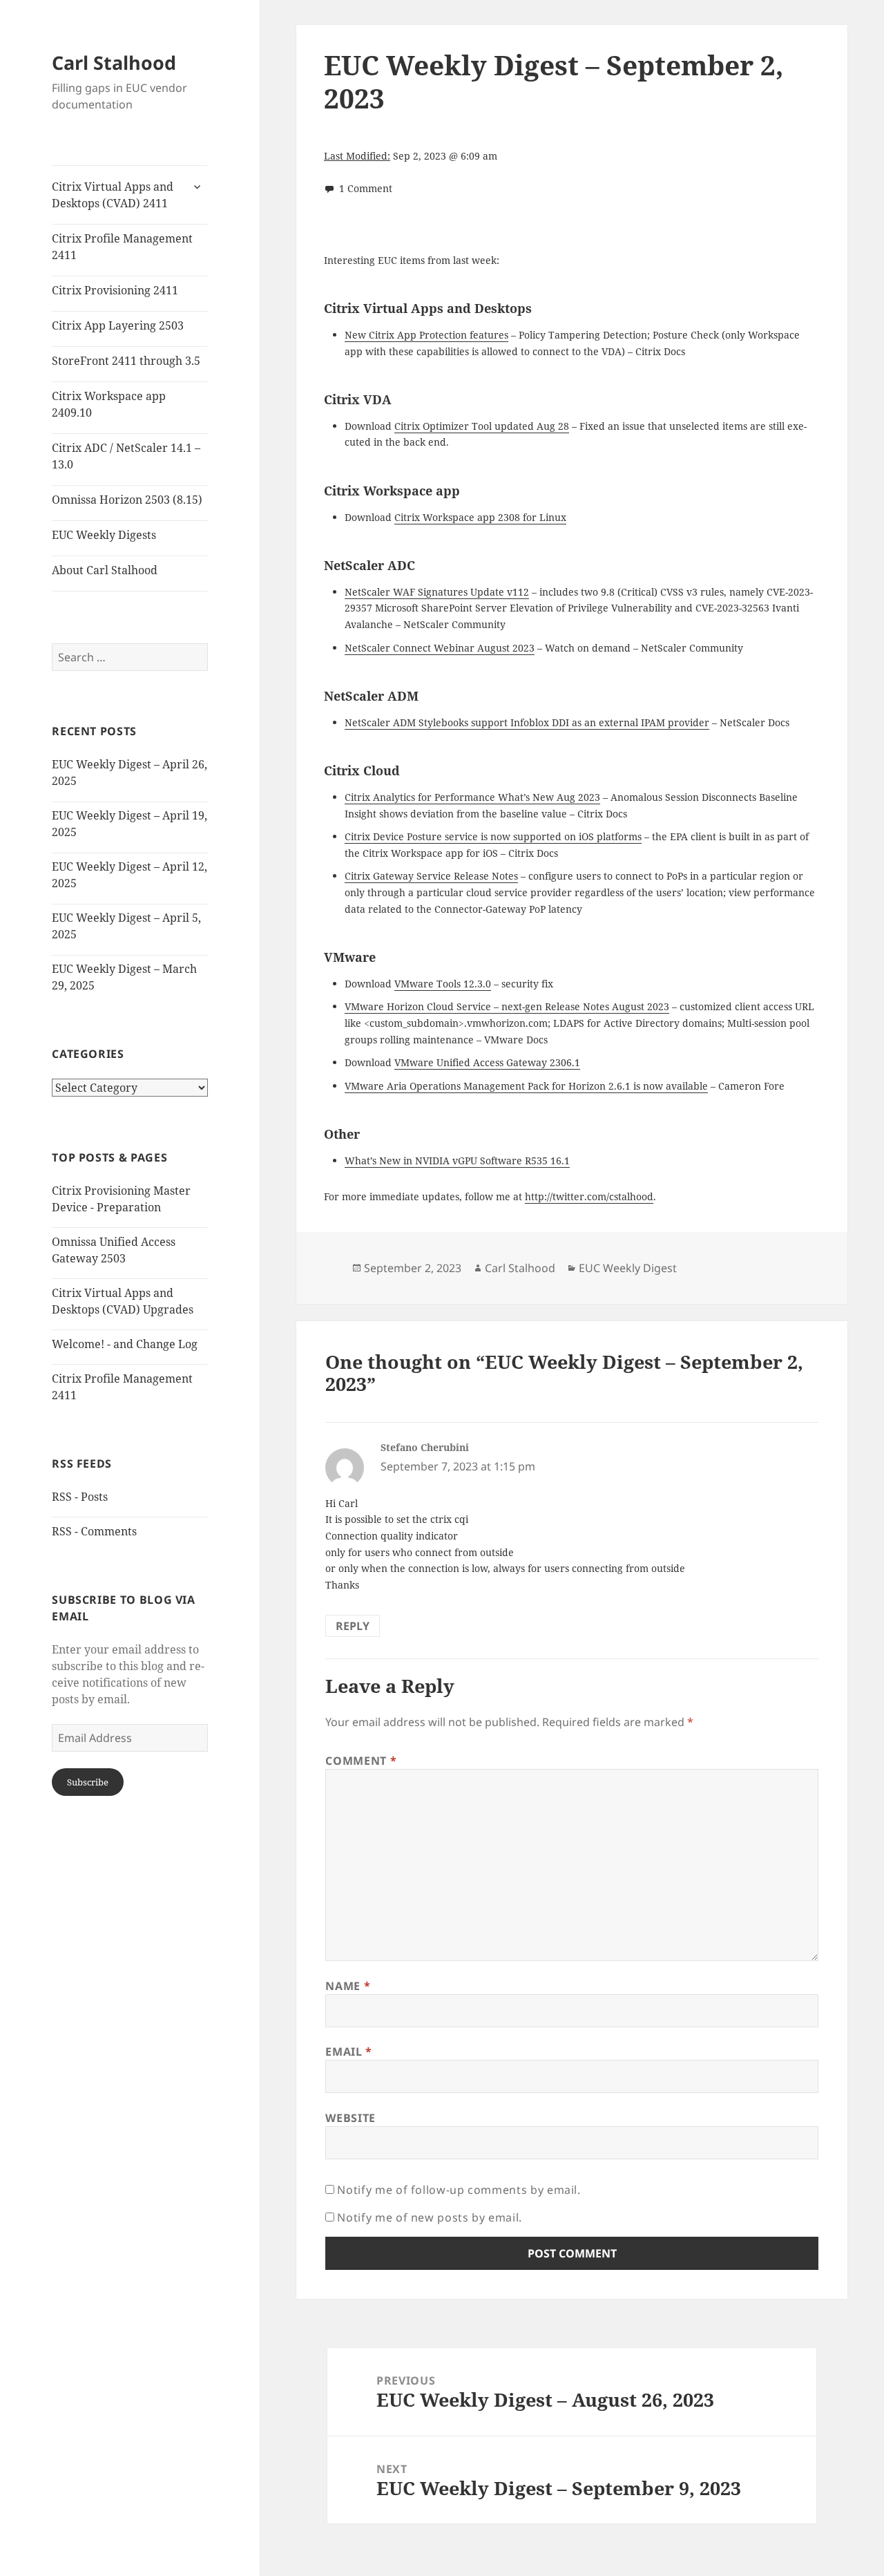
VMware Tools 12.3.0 (443, 984)
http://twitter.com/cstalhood (589, 1196)
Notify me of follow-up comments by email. (459, 2190)
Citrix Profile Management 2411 (122, 247)
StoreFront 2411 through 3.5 (126, 361)
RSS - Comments (94, 1531)
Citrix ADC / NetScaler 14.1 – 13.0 (126, 456)
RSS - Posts (80, 1497)
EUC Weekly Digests (104, 535)
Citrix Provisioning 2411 (115, 290)
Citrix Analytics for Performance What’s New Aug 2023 (472, 797)
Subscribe (88, 1782)
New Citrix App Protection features (426, 335)
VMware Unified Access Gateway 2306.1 (487, 1062)
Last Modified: (357, 156)
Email (348, 2052)
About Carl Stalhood (105, 570)
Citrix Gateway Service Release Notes (431, 876)
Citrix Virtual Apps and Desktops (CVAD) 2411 (113, 195)
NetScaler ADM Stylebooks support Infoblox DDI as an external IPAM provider (527, 722)
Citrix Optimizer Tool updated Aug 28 (482, 426)
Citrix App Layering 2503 (118, 325)
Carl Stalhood (114, 63)
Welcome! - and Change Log (125, 1344)
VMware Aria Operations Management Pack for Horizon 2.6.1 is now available (526, 1086)
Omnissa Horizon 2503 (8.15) (127, 500)
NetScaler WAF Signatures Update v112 (437, 592)
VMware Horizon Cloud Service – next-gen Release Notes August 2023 (507, 1006)
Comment (361, 1761)
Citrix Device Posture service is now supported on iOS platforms (493, 836)
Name (348, 1986)
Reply (353, 1626)
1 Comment (366, 188)
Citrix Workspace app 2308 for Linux (480, 517)
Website (350, 2118)
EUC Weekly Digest (628, 1268)
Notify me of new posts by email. (429, 2217)
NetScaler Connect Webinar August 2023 (440, 648)
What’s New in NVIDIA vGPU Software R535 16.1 (457, 1161)
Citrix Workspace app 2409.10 (109, 404)
